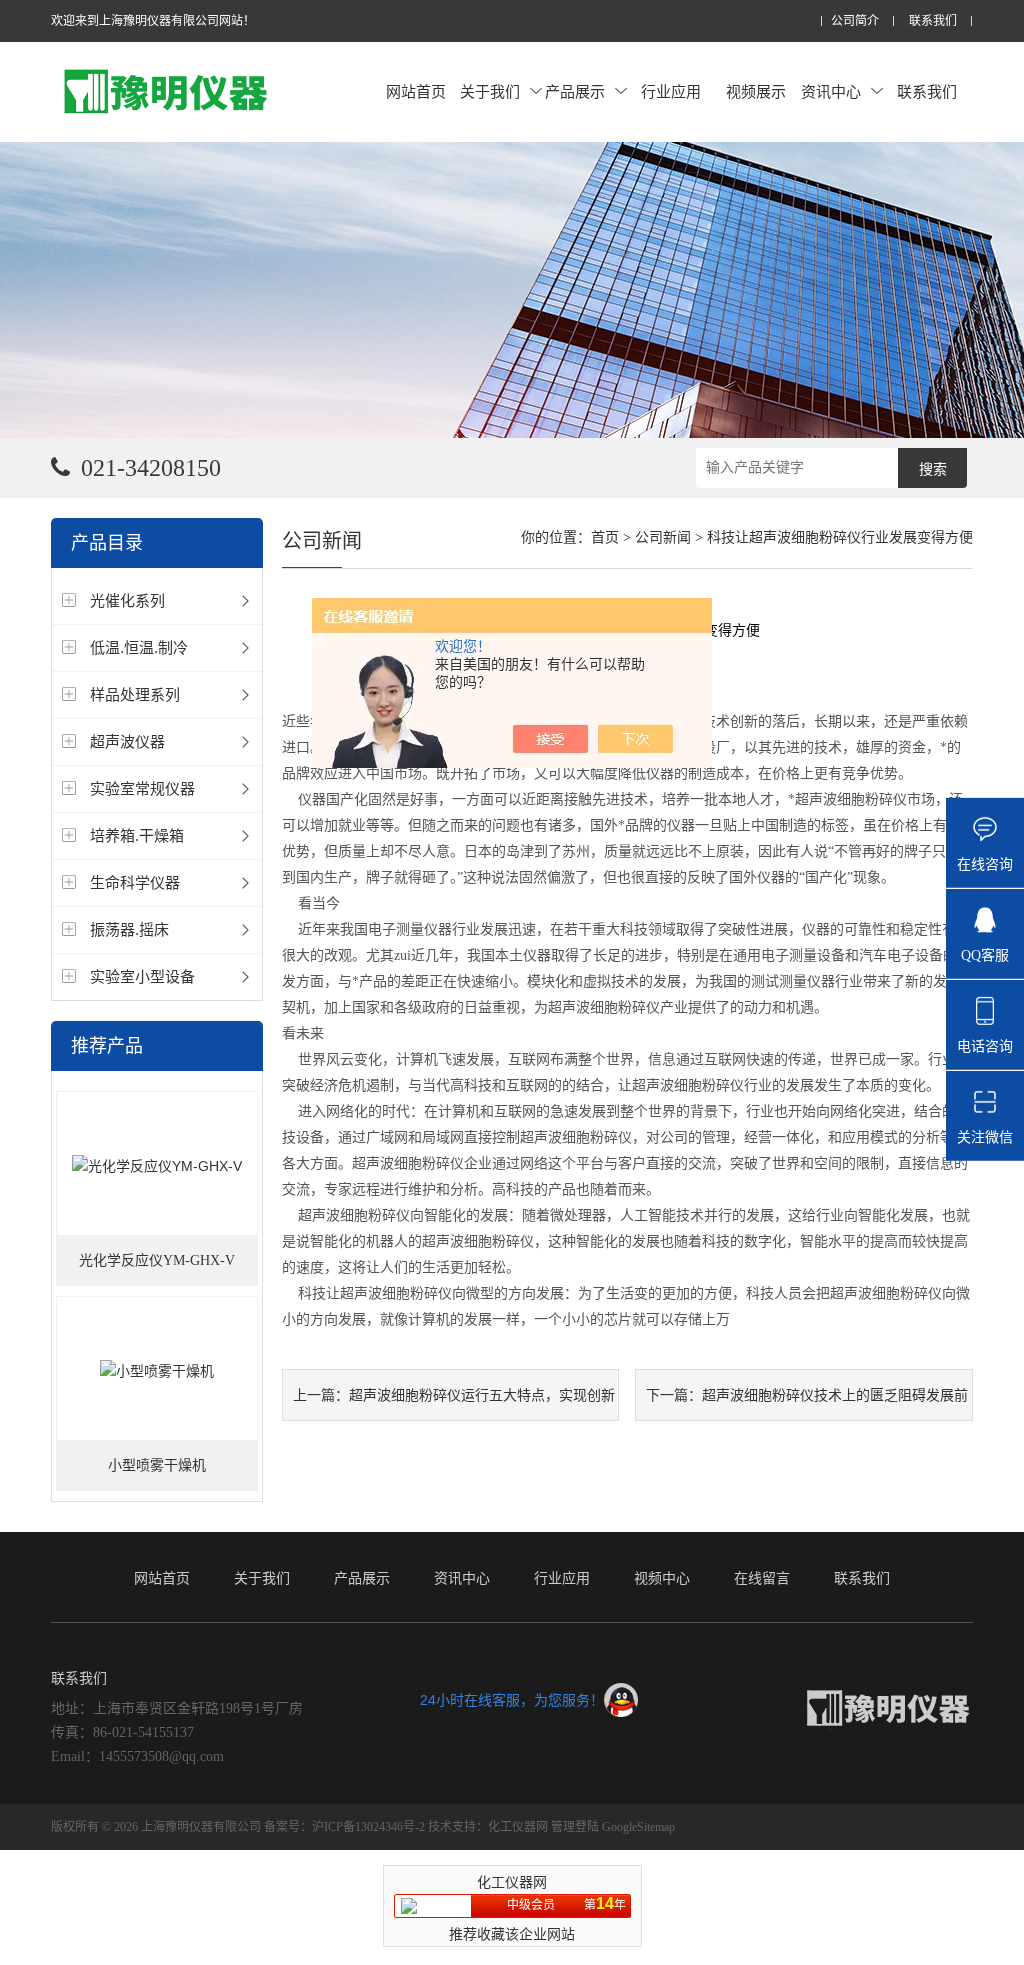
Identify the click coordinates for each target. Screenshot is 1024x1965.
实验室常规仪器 (142, 788)
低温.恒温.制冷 (139, 647)
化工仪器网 (518, 1827)
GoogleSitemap (638, 1827)
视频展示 (756, 91)
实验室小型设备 (142, 976)
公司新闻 (663, 537)
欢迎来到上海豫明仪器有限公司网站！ (153, 21)
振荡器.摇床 (129, 929)
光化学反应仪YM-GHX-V (157, 1260)
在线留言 (762, 1578)
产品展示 (575, 91)
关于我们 (490, 91)
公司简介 (855, 21)
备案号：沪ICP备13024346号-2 (344, 1827)
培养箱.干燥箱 (137, 835)
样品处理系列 (135, 694)
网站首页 (416, 91)
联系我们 (933, 21)
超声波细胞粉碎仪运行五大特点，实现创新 (482, 1395)
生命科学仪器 (135, 882)
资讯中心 (831, 91)
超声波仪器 (127, 741)
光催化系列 (127, 600)
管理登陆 (575, 1827)
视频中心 (662, 1578)
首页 (605, 537)
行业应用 (671, 91)
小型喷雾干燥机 (157, 1465)
